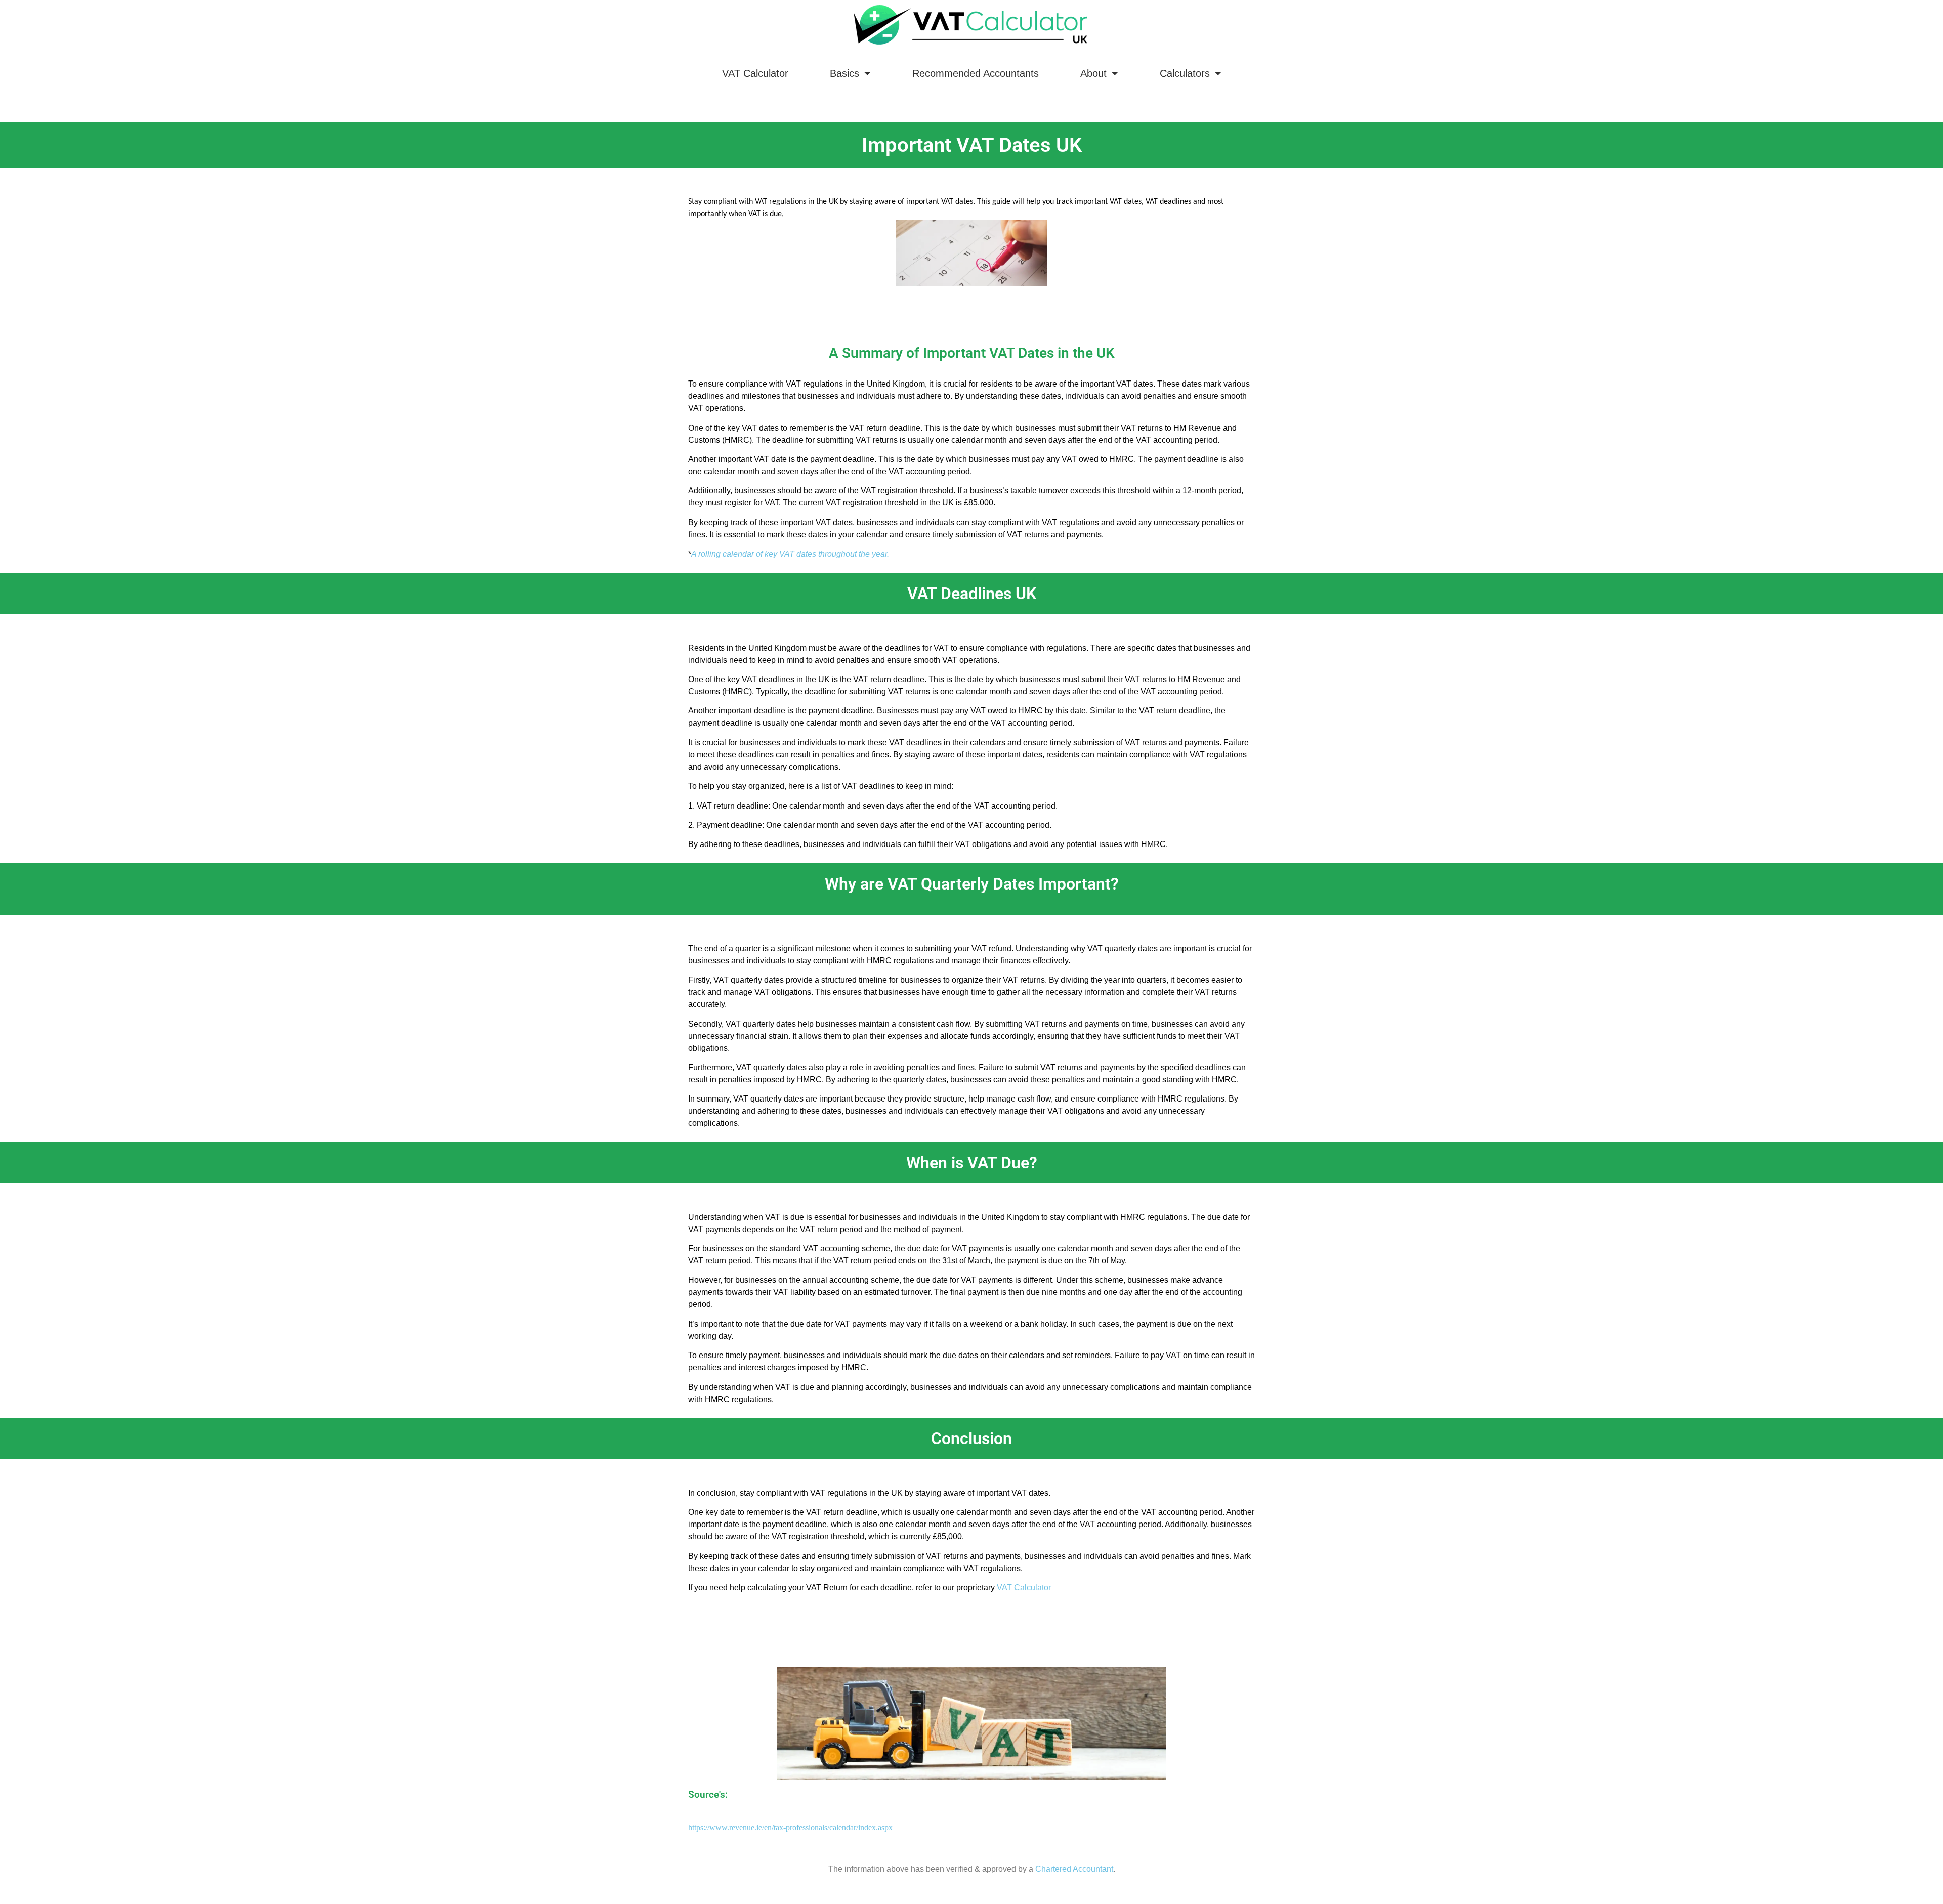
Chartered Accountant (1074, 1869)
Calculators (1185, 73)
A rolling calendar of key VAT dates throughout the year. (790, 554)
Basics (844, 73)
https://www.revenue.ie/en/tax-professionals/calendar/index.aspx (790, 1827)
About (1093, 73)
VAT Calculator (755, 73)
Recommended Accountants (976, 73)
